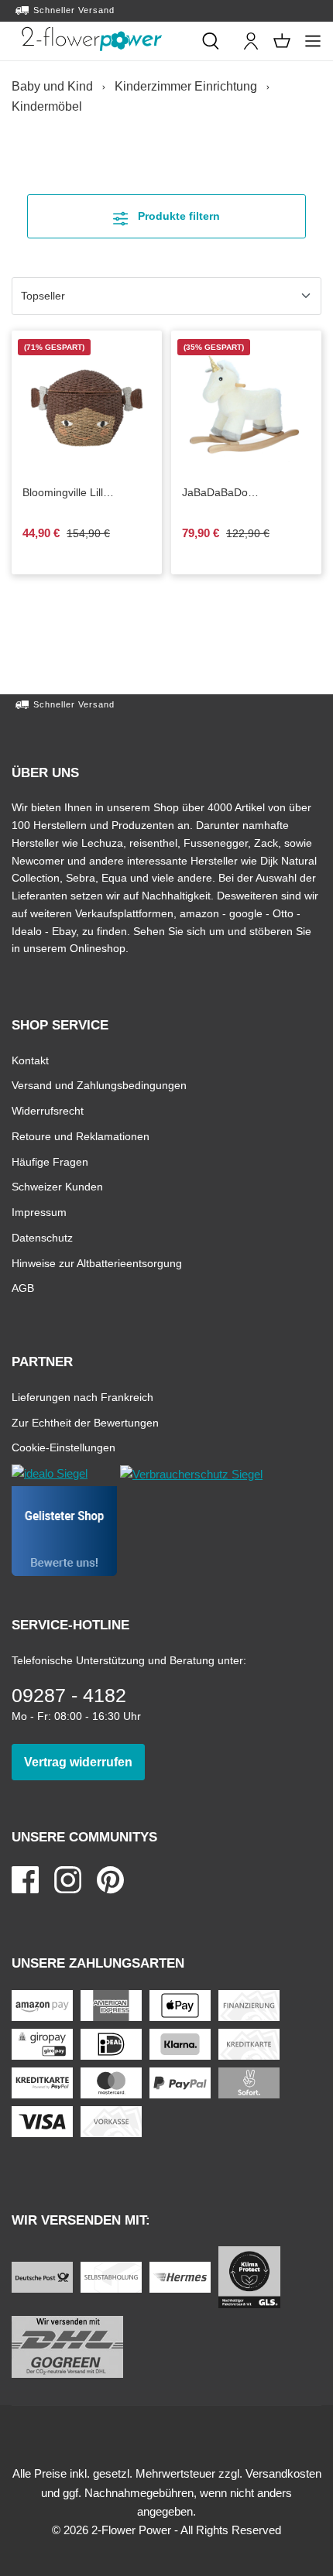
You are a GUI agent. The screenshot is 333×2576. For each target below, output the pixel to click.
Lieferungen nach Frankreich (82, 1397)
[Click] (92, 39)
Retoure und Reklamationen (81, 1136)
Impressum (39, 1212)
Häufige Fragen (50, 1161)
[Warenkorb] (282, 41)
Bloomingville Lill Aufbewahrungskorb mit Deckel (82, 493)
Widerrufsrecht (48, 1110)
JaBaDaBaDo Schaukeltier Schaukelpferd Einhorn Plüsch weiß (245, 493)
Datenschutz (42, 1237)
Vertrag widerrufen (84, 1762)
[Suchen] (211, 41)
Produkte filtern (190, 216)
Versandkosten (283, 2473)
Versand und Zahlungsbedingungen (99, 1085)
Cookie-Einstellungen (64, 1447)
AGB (23, 1288)
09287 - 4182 (69, 1695)
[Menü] (313, 41)
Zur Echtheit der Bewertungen (85, 1422)
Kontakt (30, 1060)
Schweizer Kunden (57, 1186)
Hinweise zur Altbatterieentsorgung (97, 1263)
